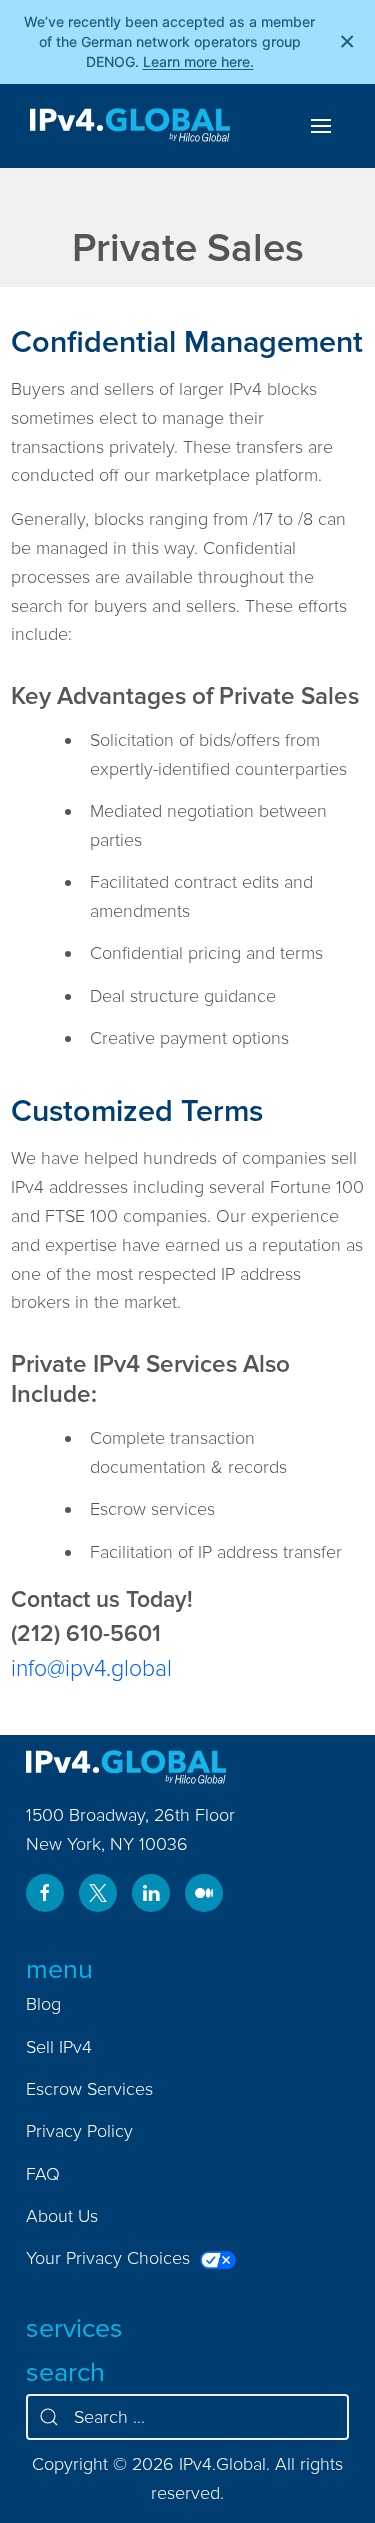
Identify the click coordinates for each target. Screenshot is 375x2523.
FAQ (43, 2173)
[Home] (130, 126)
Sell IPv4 (59, 2046)
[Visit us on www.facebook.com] (45, 1893)
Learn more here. (198, 61)
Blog (43, 2003)
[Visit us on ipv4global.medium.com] (204, 1893)
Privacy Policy (79, 2130)
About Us (62, 2215)
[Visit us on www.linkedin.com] (151, 1893)
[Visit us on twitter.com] (98, 1893)
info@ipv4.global (91, 1668)
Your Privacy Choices (110, 2257)
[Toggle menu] (321, 126)
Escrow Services (89, 2088)
